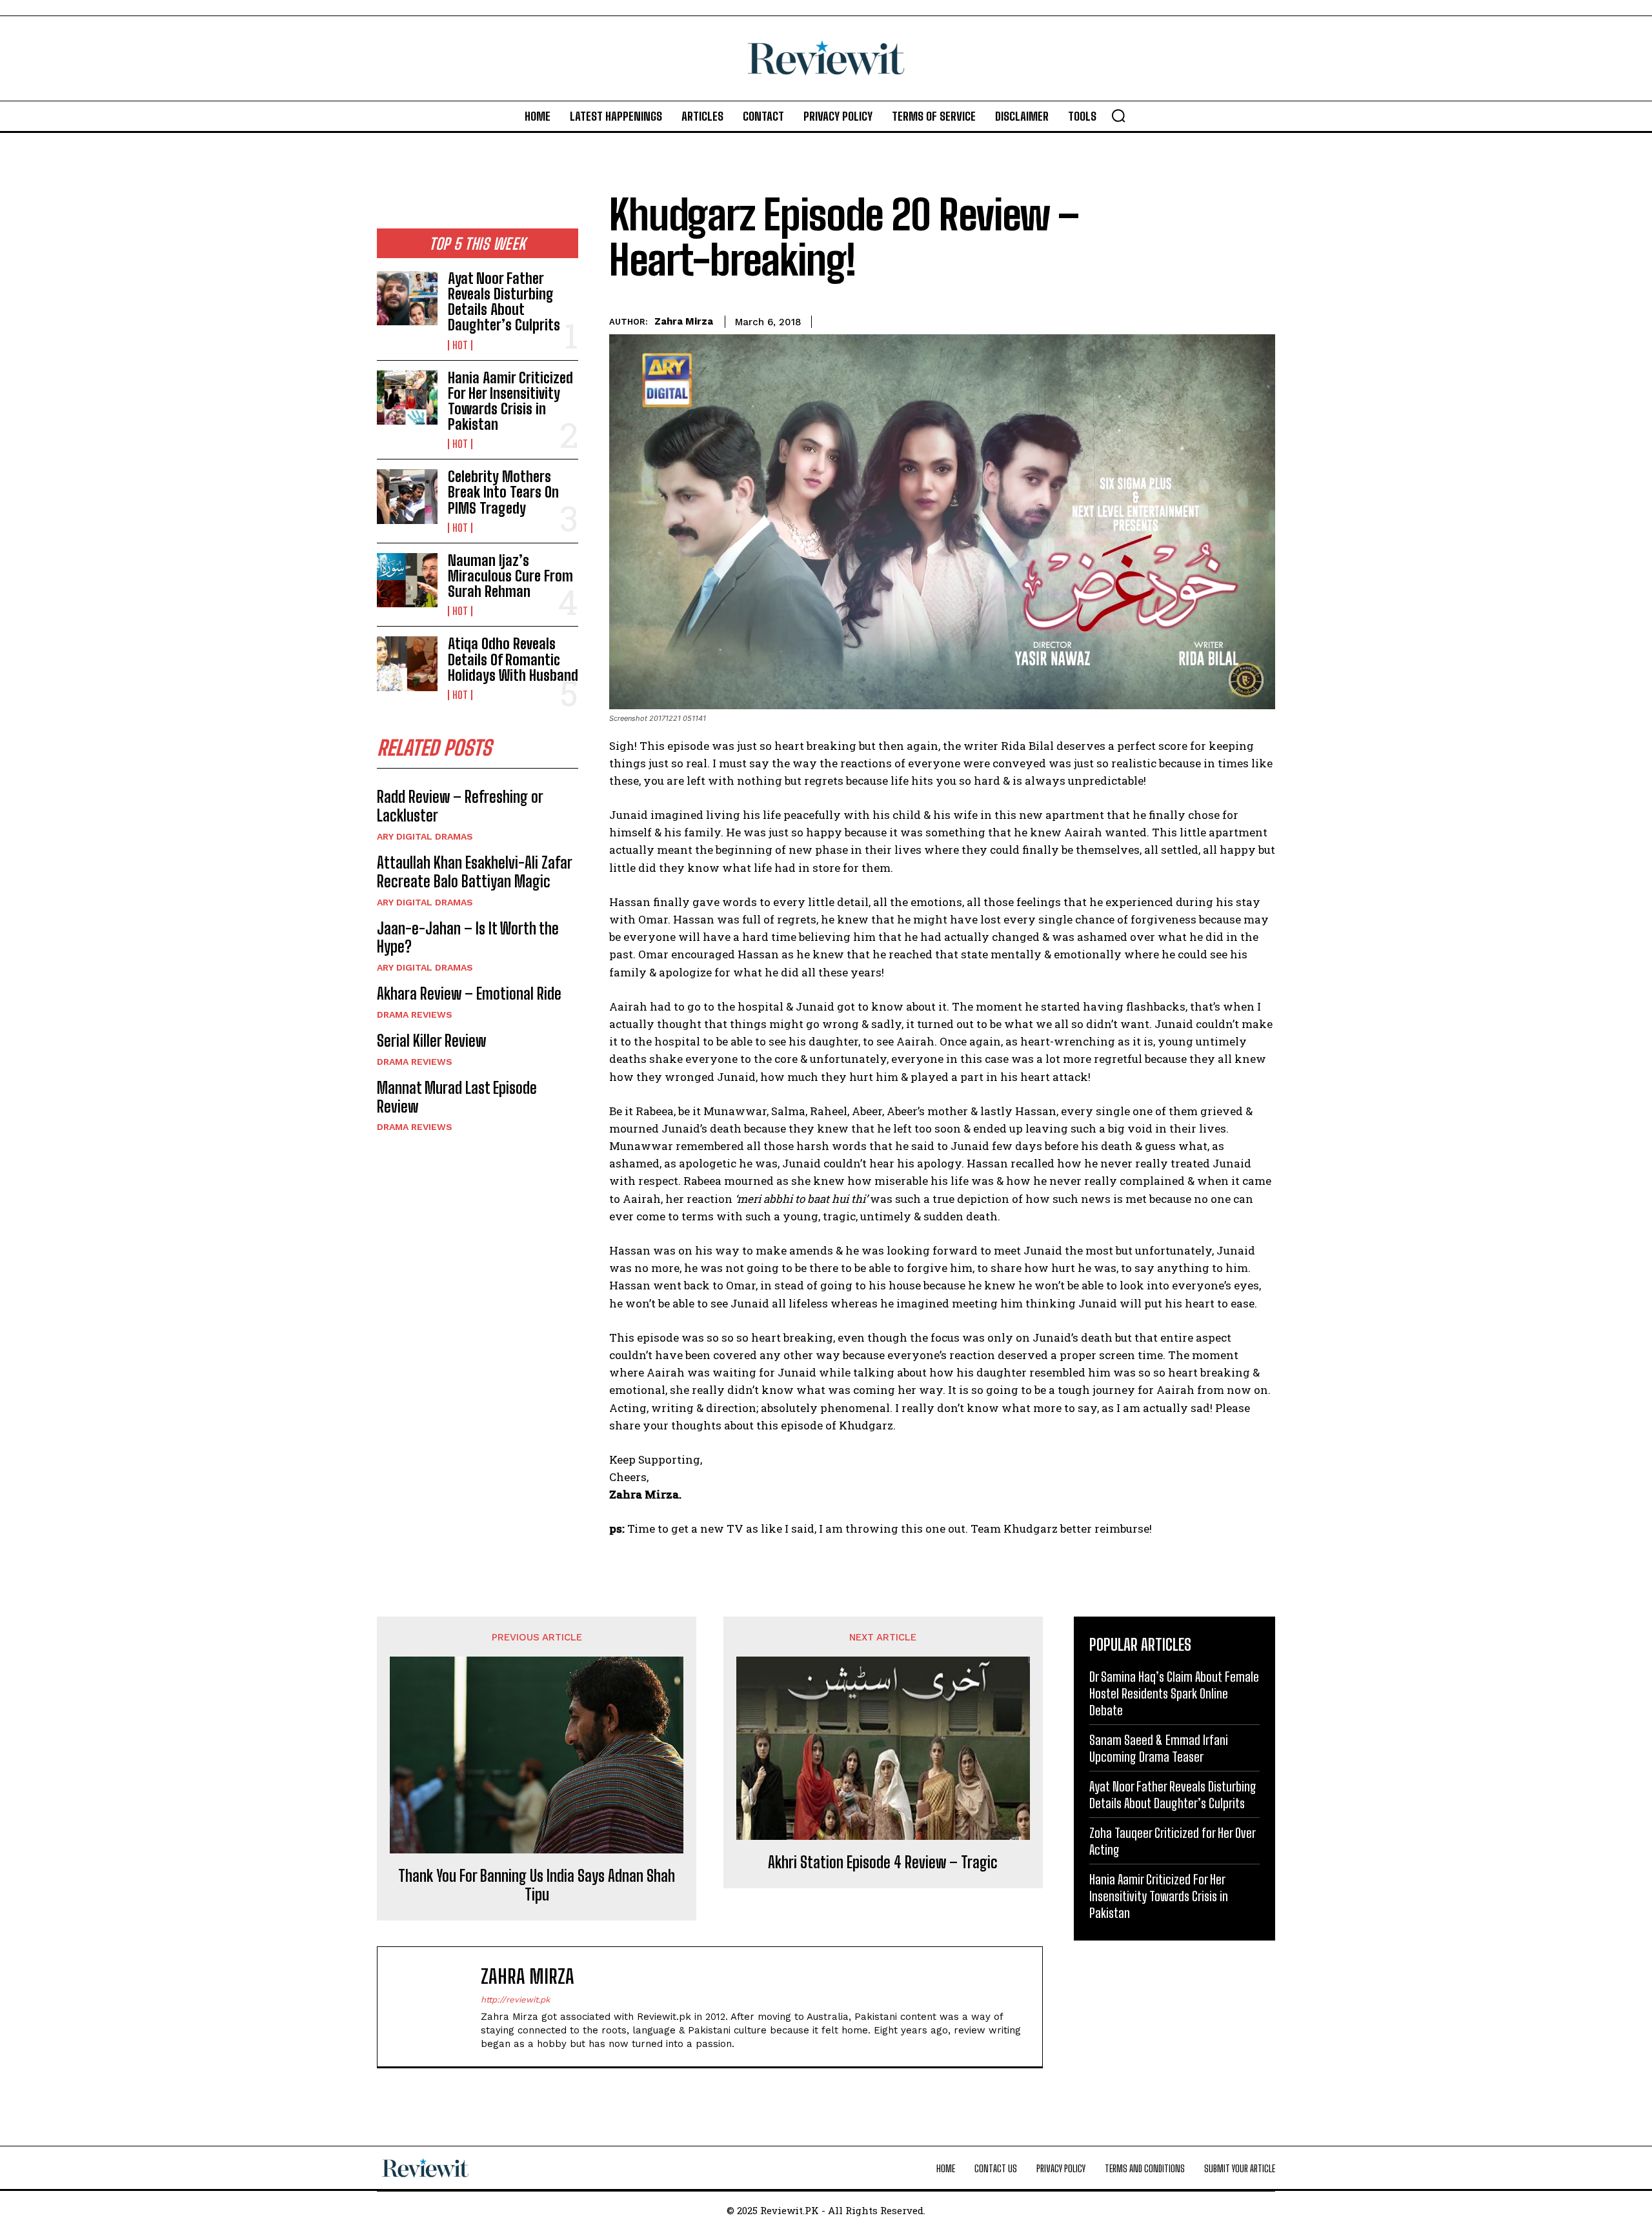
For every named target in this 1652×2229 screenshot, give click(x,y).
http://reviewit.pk (515, 2000)
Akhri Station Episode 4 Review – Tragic (883, 1862)
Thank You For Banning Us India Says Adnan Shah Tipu (537, 1885)
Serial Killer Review (431, 1041)
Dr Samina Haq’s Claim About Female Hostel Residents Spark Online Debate (1174, 1693)
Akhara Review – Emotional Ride (469, 993)
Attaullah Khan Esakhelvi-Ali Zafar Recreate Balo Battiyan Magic (475, 872)
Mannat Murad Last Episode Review (457, 1097)
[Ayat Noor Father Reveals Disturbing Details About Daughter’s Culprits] (407, 298)
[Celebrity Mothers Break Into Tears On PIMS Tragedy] (407, 496)
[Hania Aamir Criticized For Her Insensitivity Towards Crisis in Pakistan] (407, 398)
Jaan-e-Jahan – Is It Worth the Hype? (468, 938)
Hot (460, 345)
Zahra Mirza (684, 321)
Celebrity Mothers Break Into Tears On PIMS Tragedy (503, 492)
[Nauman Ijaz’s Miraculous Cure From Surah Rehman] (407, 580)
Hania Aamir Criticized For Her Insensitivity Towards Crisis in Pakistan (510, 401)
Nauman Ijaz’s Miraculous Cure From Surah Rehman (510, 576)
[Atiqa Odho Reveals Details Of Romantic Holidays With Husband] (407, 663)
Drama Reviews (415, 1014)
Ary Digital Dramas (425, 836)
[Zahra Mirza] (436, 2007)
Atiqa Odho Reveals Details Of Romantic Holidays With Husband (513, 659)
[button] (1118, 116)
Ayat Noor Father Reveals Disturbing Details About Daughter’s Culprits (504, 302)
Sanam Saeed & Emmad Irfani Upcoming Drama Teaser (1159, 1748)
